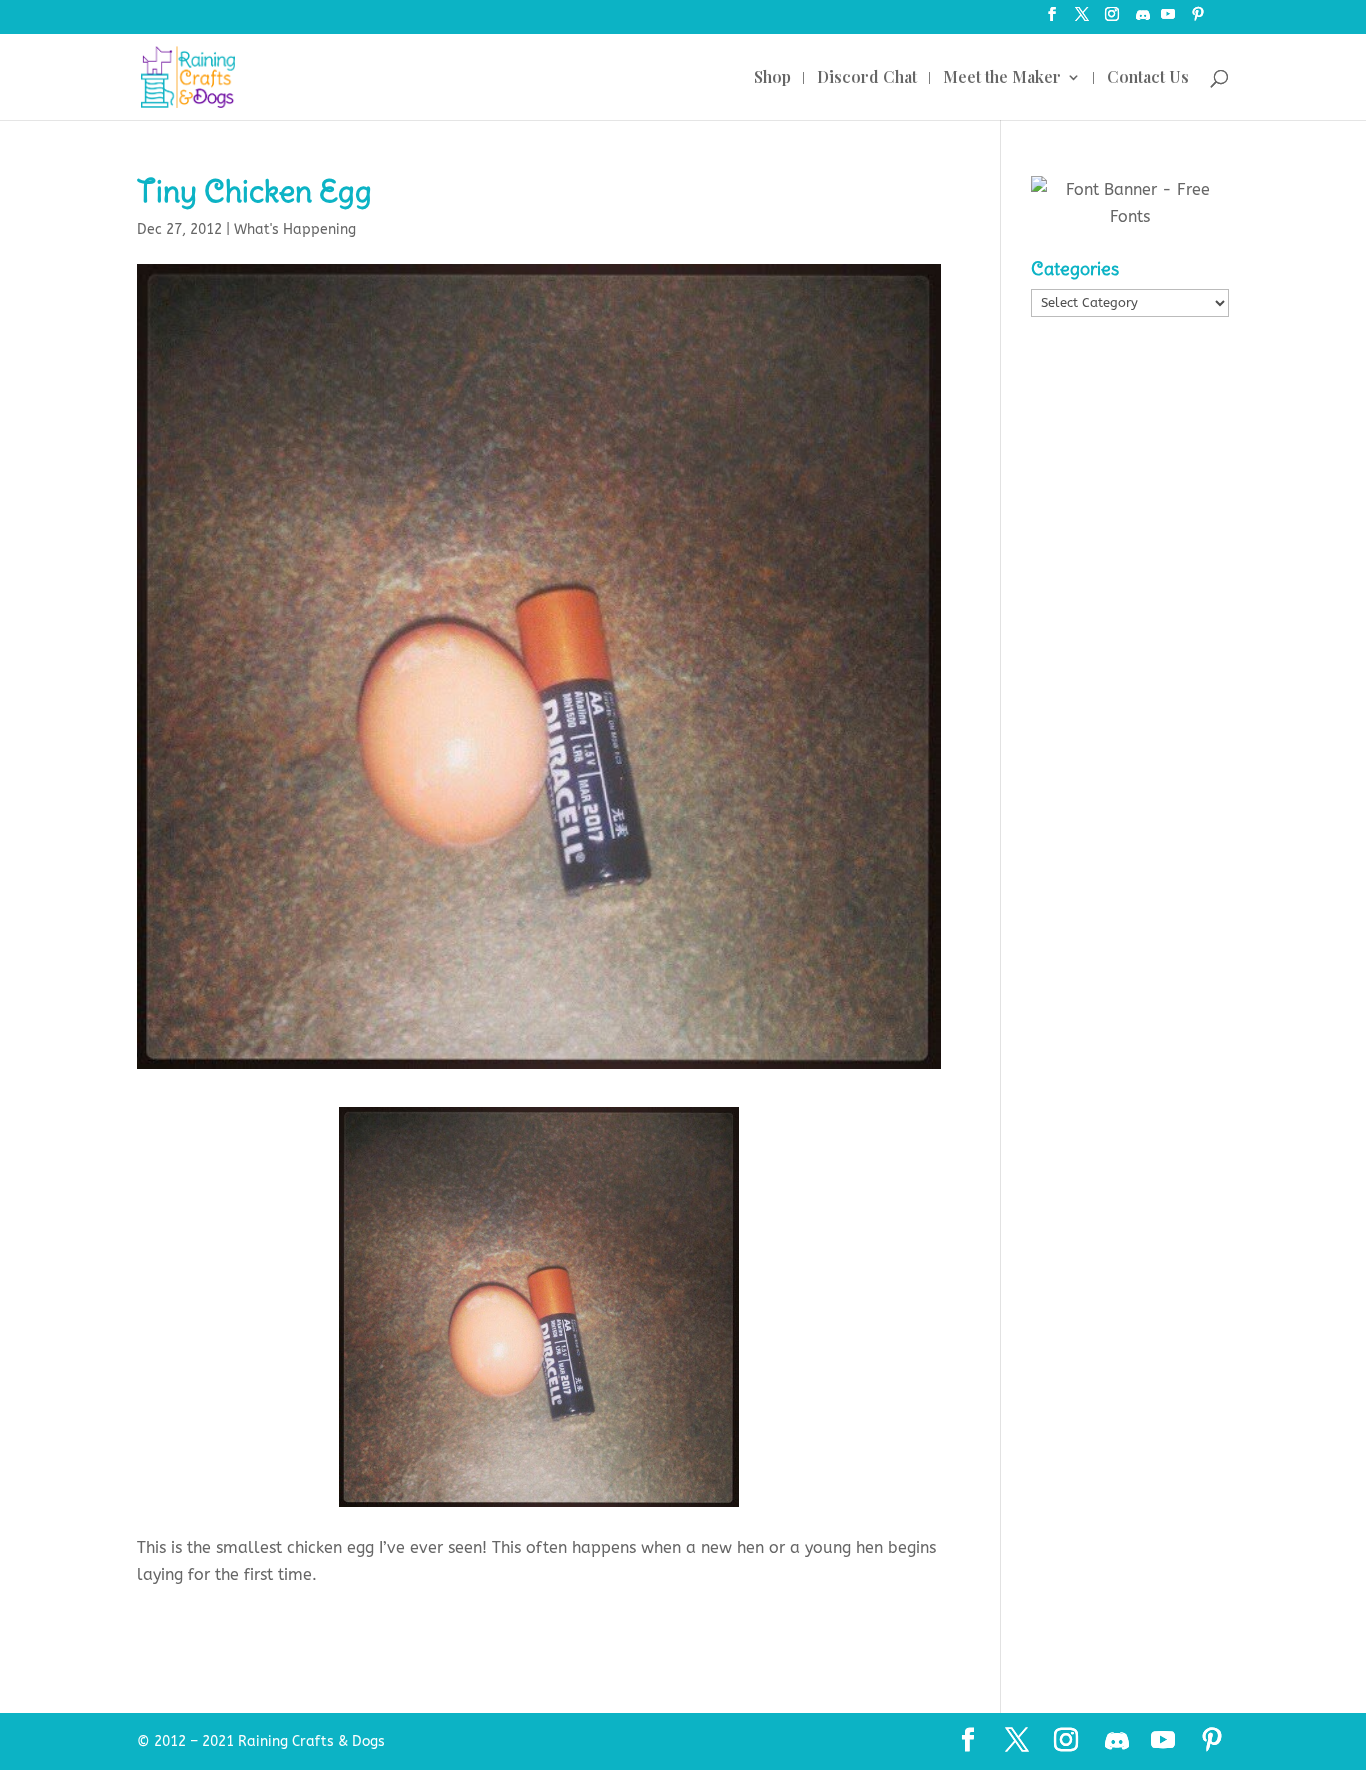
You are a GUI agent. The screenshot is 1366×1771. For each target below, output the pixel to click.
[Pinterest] (1198, 20)
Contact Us (1148, 78)
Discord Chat (867, 78)
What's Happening (295, 229)
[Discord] (1143, 20)
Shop (772, 78)
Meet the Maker (1002, 78)
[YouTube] (1168, 20)
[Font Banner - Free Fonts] (1130, 216)
